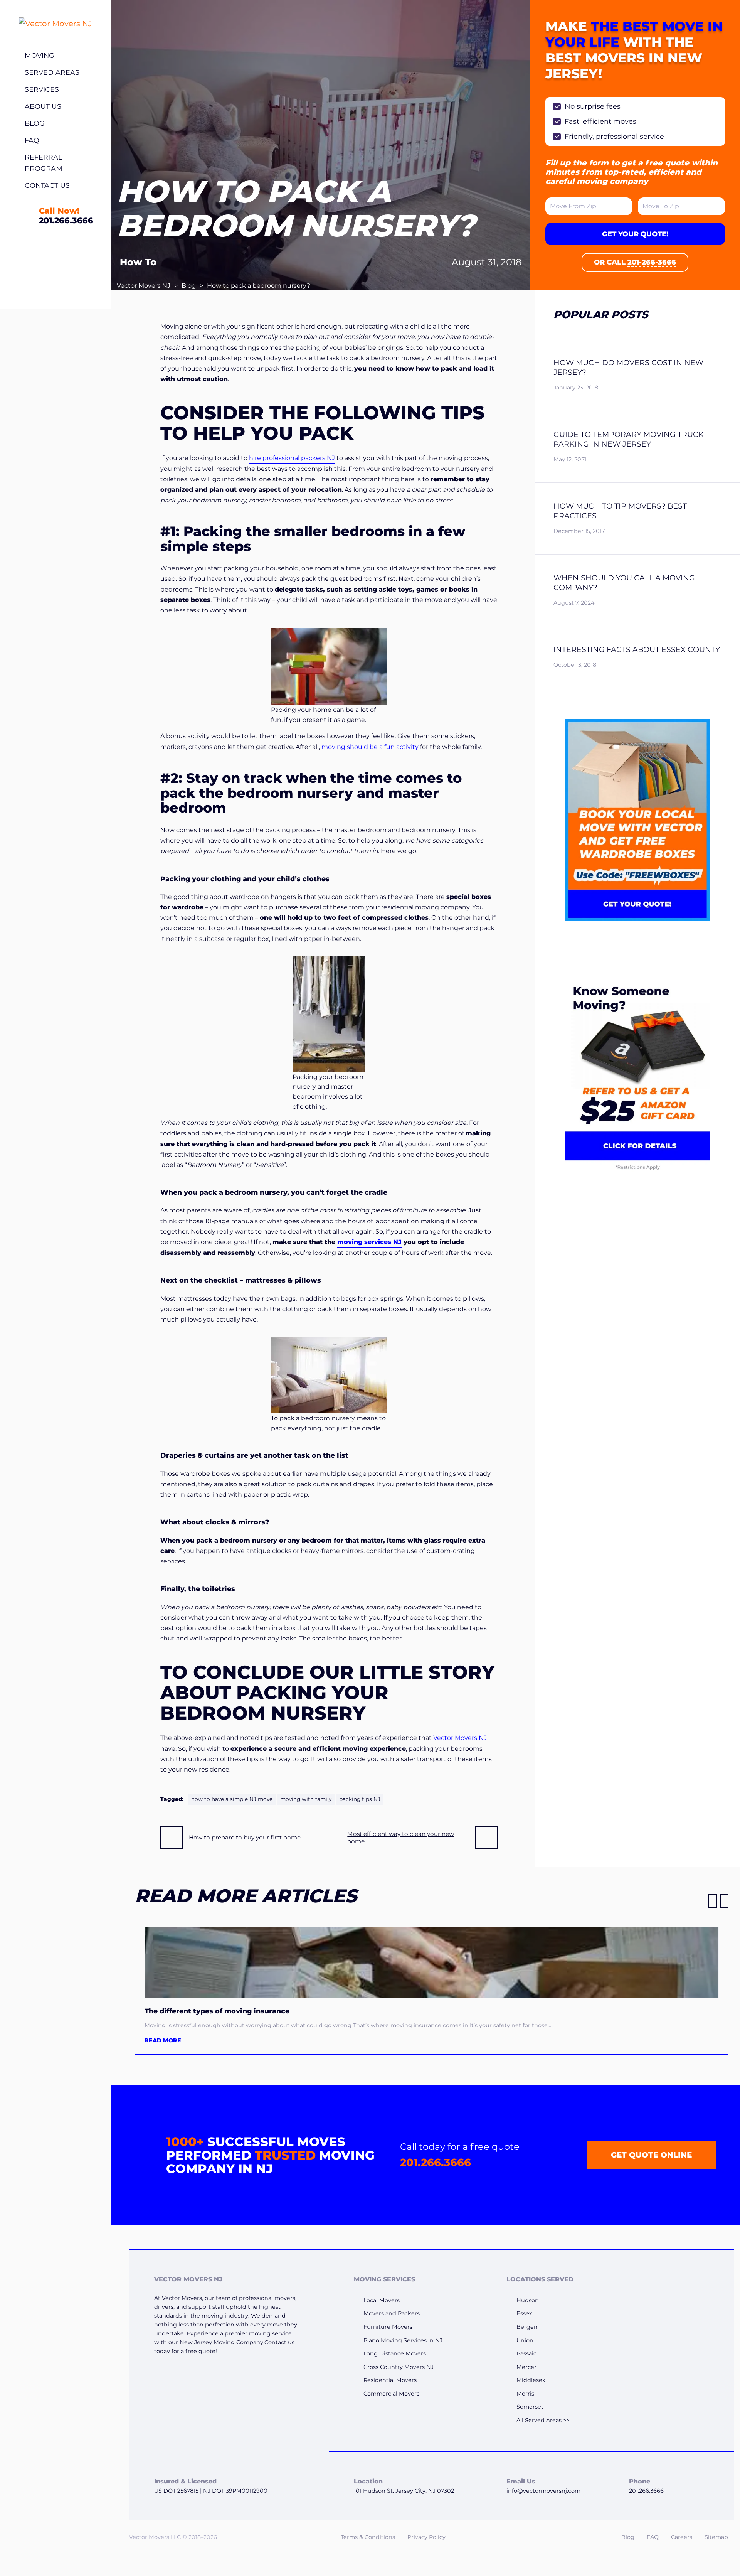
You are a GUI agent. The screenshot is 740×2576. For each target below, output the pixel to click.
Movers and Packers (392, 2313)
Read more (163, 2040)
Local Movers (382, 2300)
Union (525, 2340)
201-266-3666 (652, 262)
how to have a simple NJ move (232, 1799)
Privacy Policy (426, 2537)
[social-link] (669, 2287)
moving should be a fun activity (370, 747)
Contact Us (47, 185)
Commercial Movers (391, 2394)
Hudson (528, 2300)
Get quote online (651, 2155)
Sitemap (716, 2537)
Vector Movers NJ (144, 286)
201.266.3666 (436, 2162)
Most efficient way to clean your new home (401, 1838)
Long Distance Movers (395, 2353)
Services (42, 89)
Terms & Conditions (368, 2537)
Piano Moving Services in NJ (403, 2340)
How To (138, 262)
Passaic (526, 2353)
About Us (43, 106)
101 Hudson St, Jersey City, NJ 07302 (404, 2491)
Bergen (527, 2327)
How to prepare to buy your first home (245, 1837)
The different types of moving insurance (217, 2011)
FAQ (32, 140)
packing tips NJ (360, 1799)
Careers (682, 2537)
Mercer (526, 2367)
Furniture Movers (388, 2327)
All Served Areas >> (543, 2420)
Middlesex (531, 2380)
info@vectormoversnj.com (543, 2491)
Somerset (530, 2407)
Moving (40, 55)
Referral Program (44, 163)
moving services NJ (369, 1242)
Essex (524, 2313)
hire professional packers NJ (292, 458)
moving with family (306, 1799)
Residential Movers (390, 2380)
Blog (35, 123)
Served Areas (52, 72)
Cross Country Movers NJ (399, 2367)
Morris (525, 2394)
